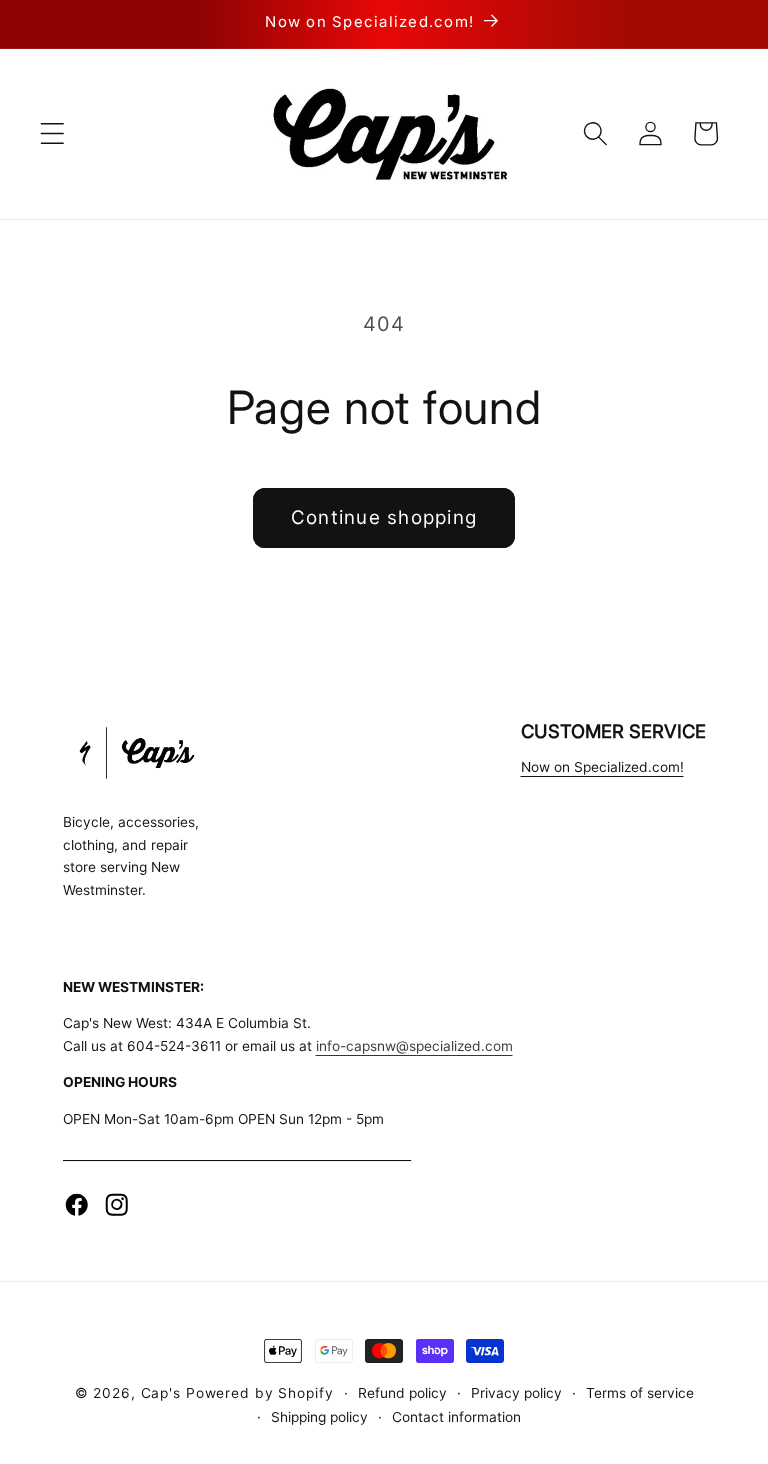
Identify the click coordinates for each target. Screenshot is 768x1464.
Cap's (161, 1393)
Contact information (456, 1417)
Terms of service (640, 1393)
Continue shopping (384, 517)
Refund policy (402, 1393)
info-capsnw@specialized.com (414, 1046)
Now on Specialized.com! (602, 767)
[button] (52, 133)
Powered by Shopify (260, 1393)
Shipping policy (319, 1417)
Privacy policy (516, 1393)
